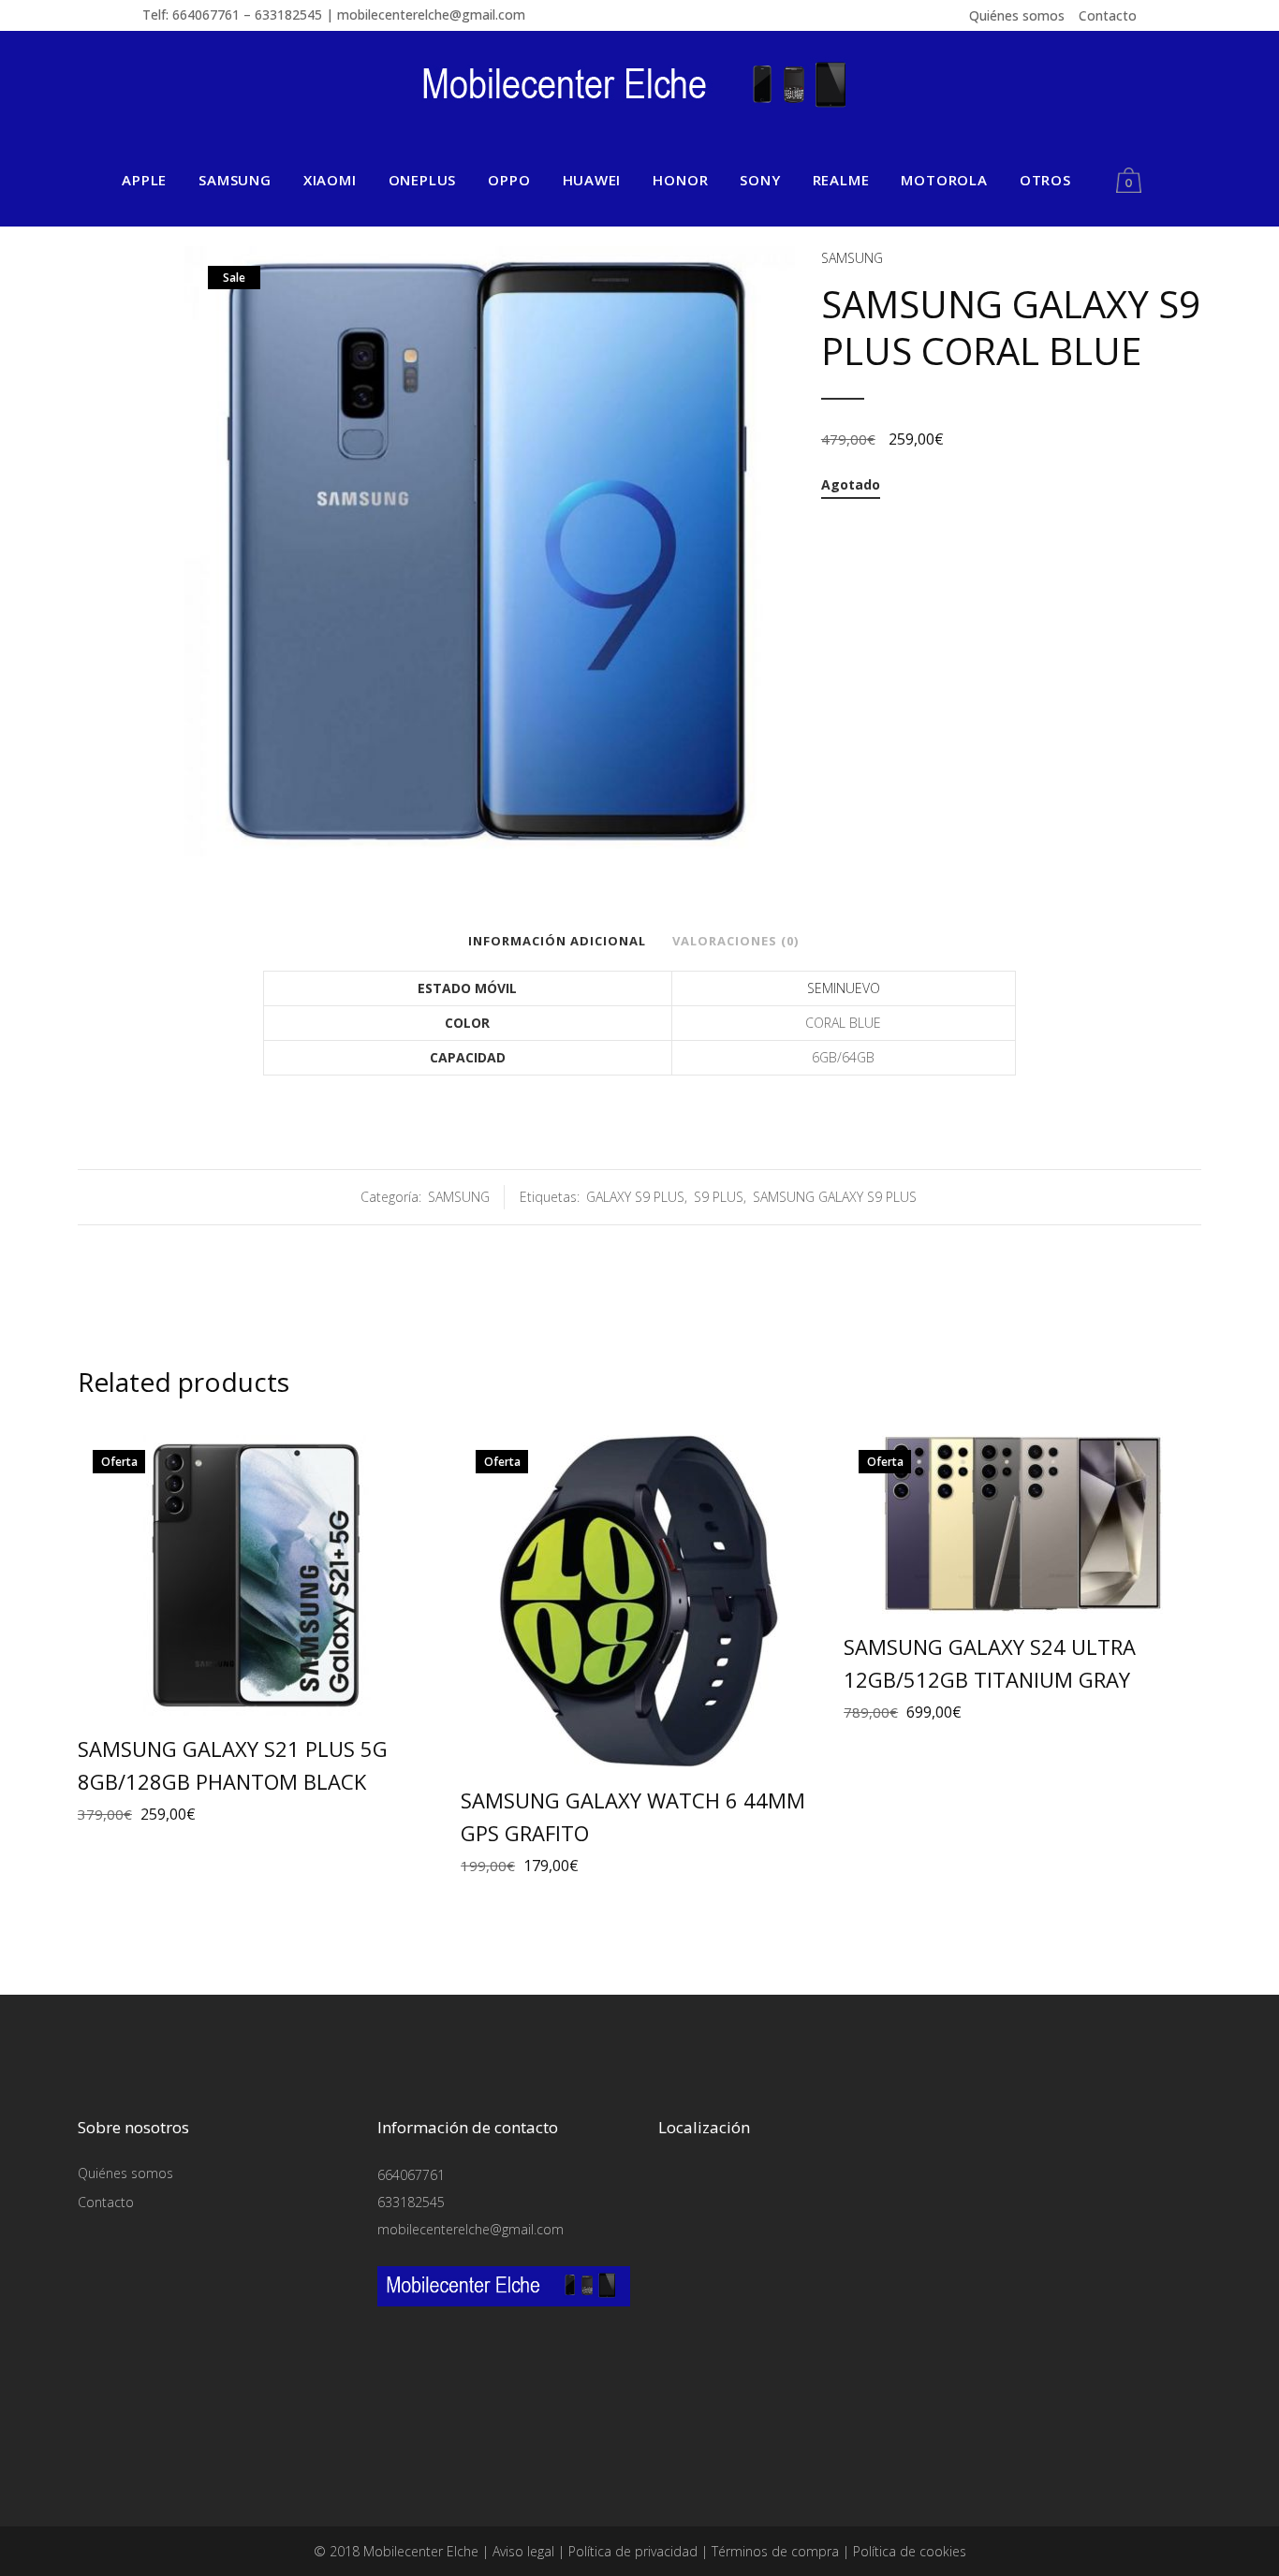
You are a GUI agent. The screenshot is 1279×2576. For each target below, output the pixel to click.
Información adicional (557, 941)
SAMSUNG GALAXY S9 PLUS (835, 1197)
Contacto (1108, 15)
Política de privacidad (633, 2551)
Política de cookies (910, 2551)
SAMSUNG (852, 258)
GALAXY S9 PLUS (635, 1197)
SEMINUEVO (844, 988)
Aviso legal (523, 2551)
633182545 (411, 2202)
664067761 (411, 2175)
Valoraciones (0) (735, 941)
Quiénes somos (1017, 15)
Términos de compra (775, 2551)
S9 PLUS (719, 1197)
